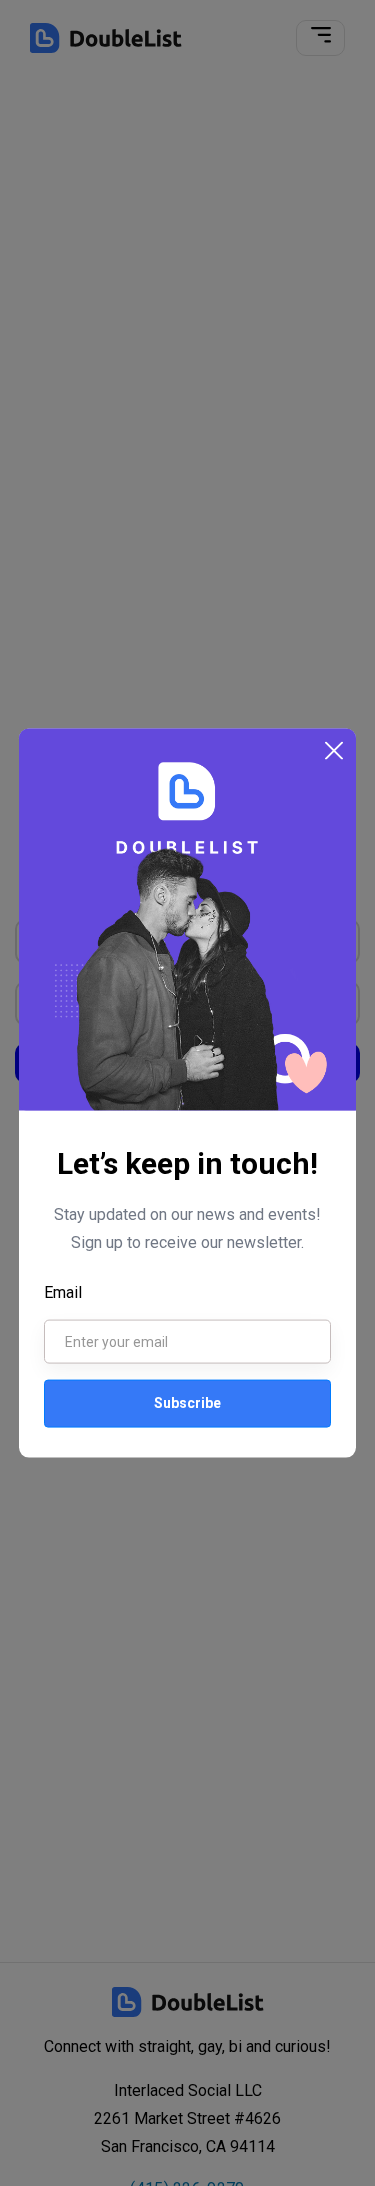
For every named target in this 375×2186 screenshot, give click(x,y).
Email (63, 1291)
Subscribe (187, 1403)
